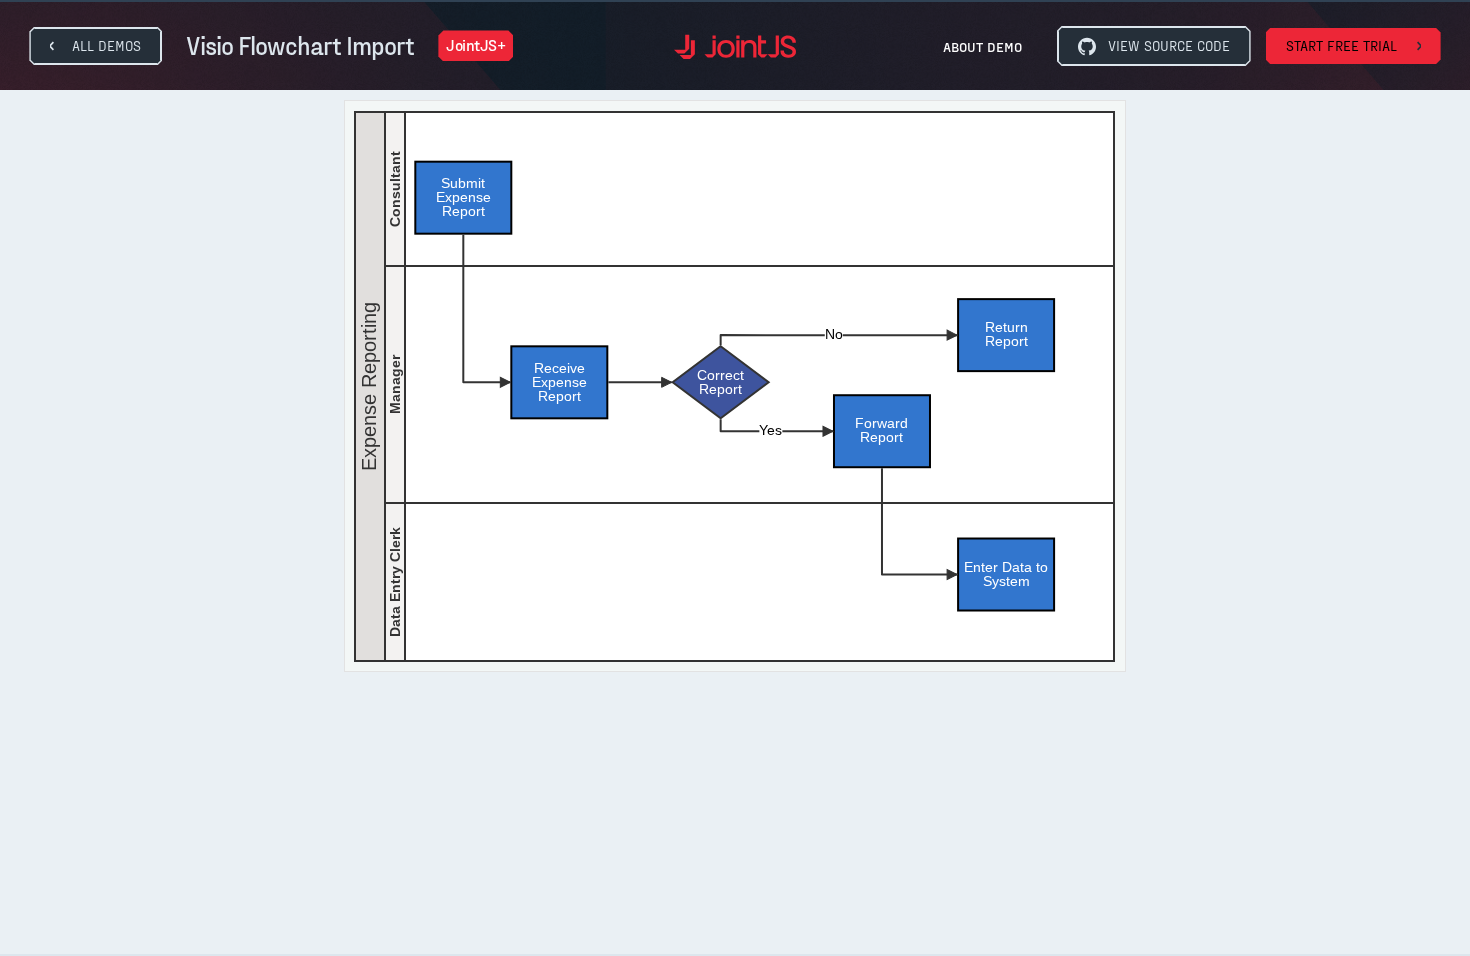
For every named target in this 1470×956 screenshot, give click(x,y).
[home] (735, 46)
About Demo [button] (982, 46)
